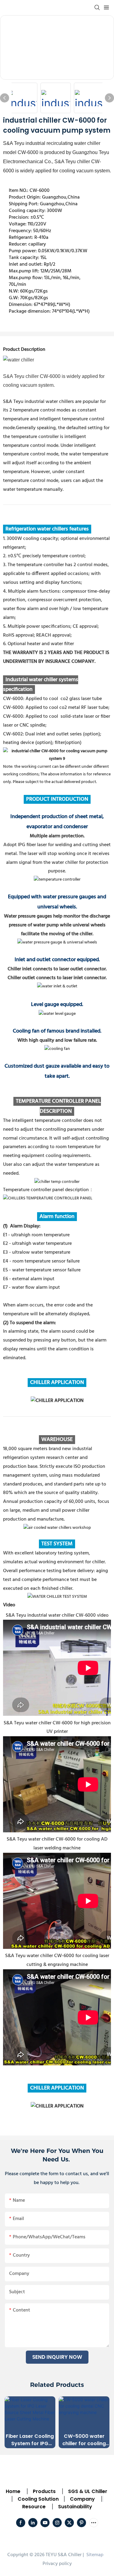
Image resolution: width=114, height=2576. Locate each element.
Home (13, 2491)
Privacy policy (57, 2564)
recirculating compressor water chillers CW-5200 (84, 2440)
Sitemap (94, 2555)
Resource (34, 2507)
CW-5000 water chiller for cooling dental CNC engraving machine (30, 2440)
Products (44, 2491)
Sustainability (75, 2507)
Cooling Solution (38, 2499)
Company (82, 2499)
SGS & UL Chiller (88, 2491)
